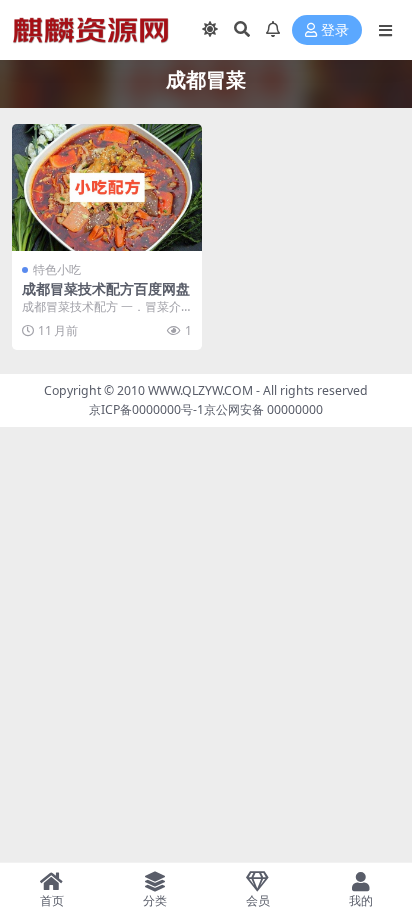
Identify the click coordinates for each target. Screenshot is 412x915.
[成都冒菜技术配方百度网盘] (107, 187)
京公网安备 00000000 (263, 409)
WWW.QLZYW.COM (200, 390)
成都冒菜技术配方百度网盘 (106, 288)
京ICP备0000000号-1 (146, 409)
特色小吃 (57, 269)
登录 (335, 30)
